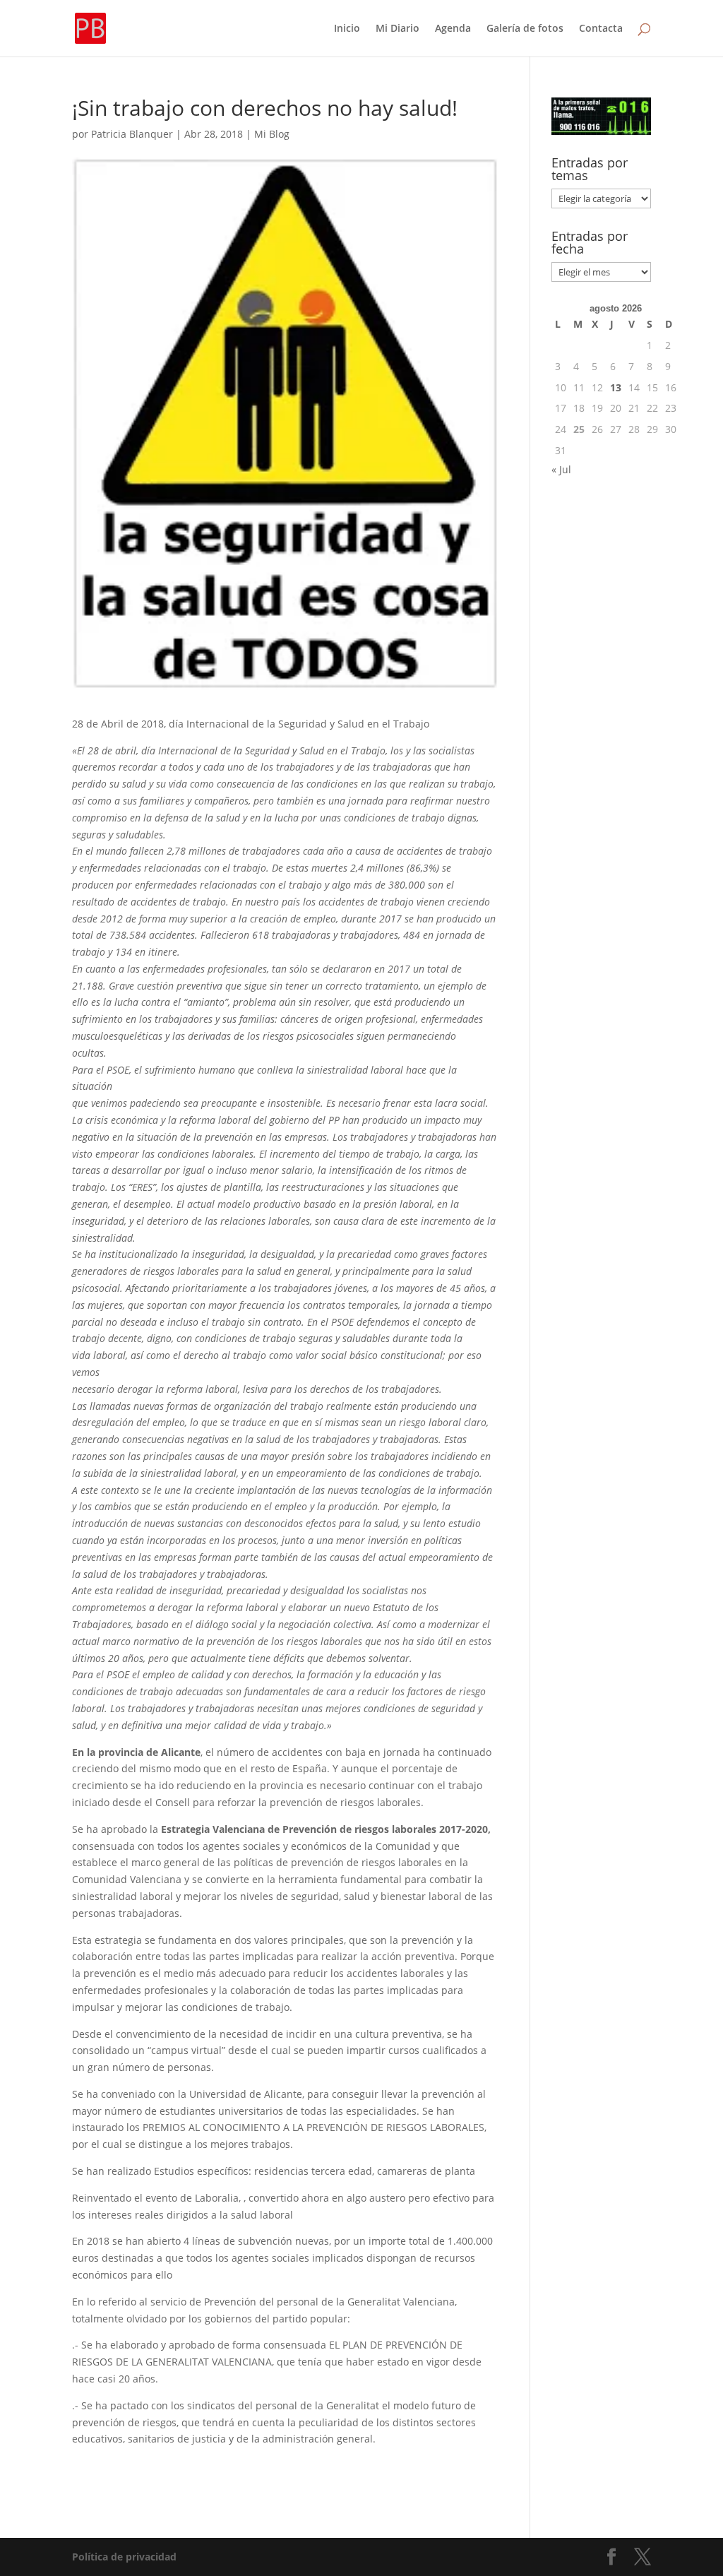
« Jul (561, 469)
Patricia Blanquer (132, 134)
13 (616, 387)
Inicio (347, 29)
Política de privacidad (124, 2557)
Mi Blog (272, 134)
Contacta (601, 29)
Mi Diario (398, 29)
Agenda (453, 29)
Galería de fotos (525, 29)
